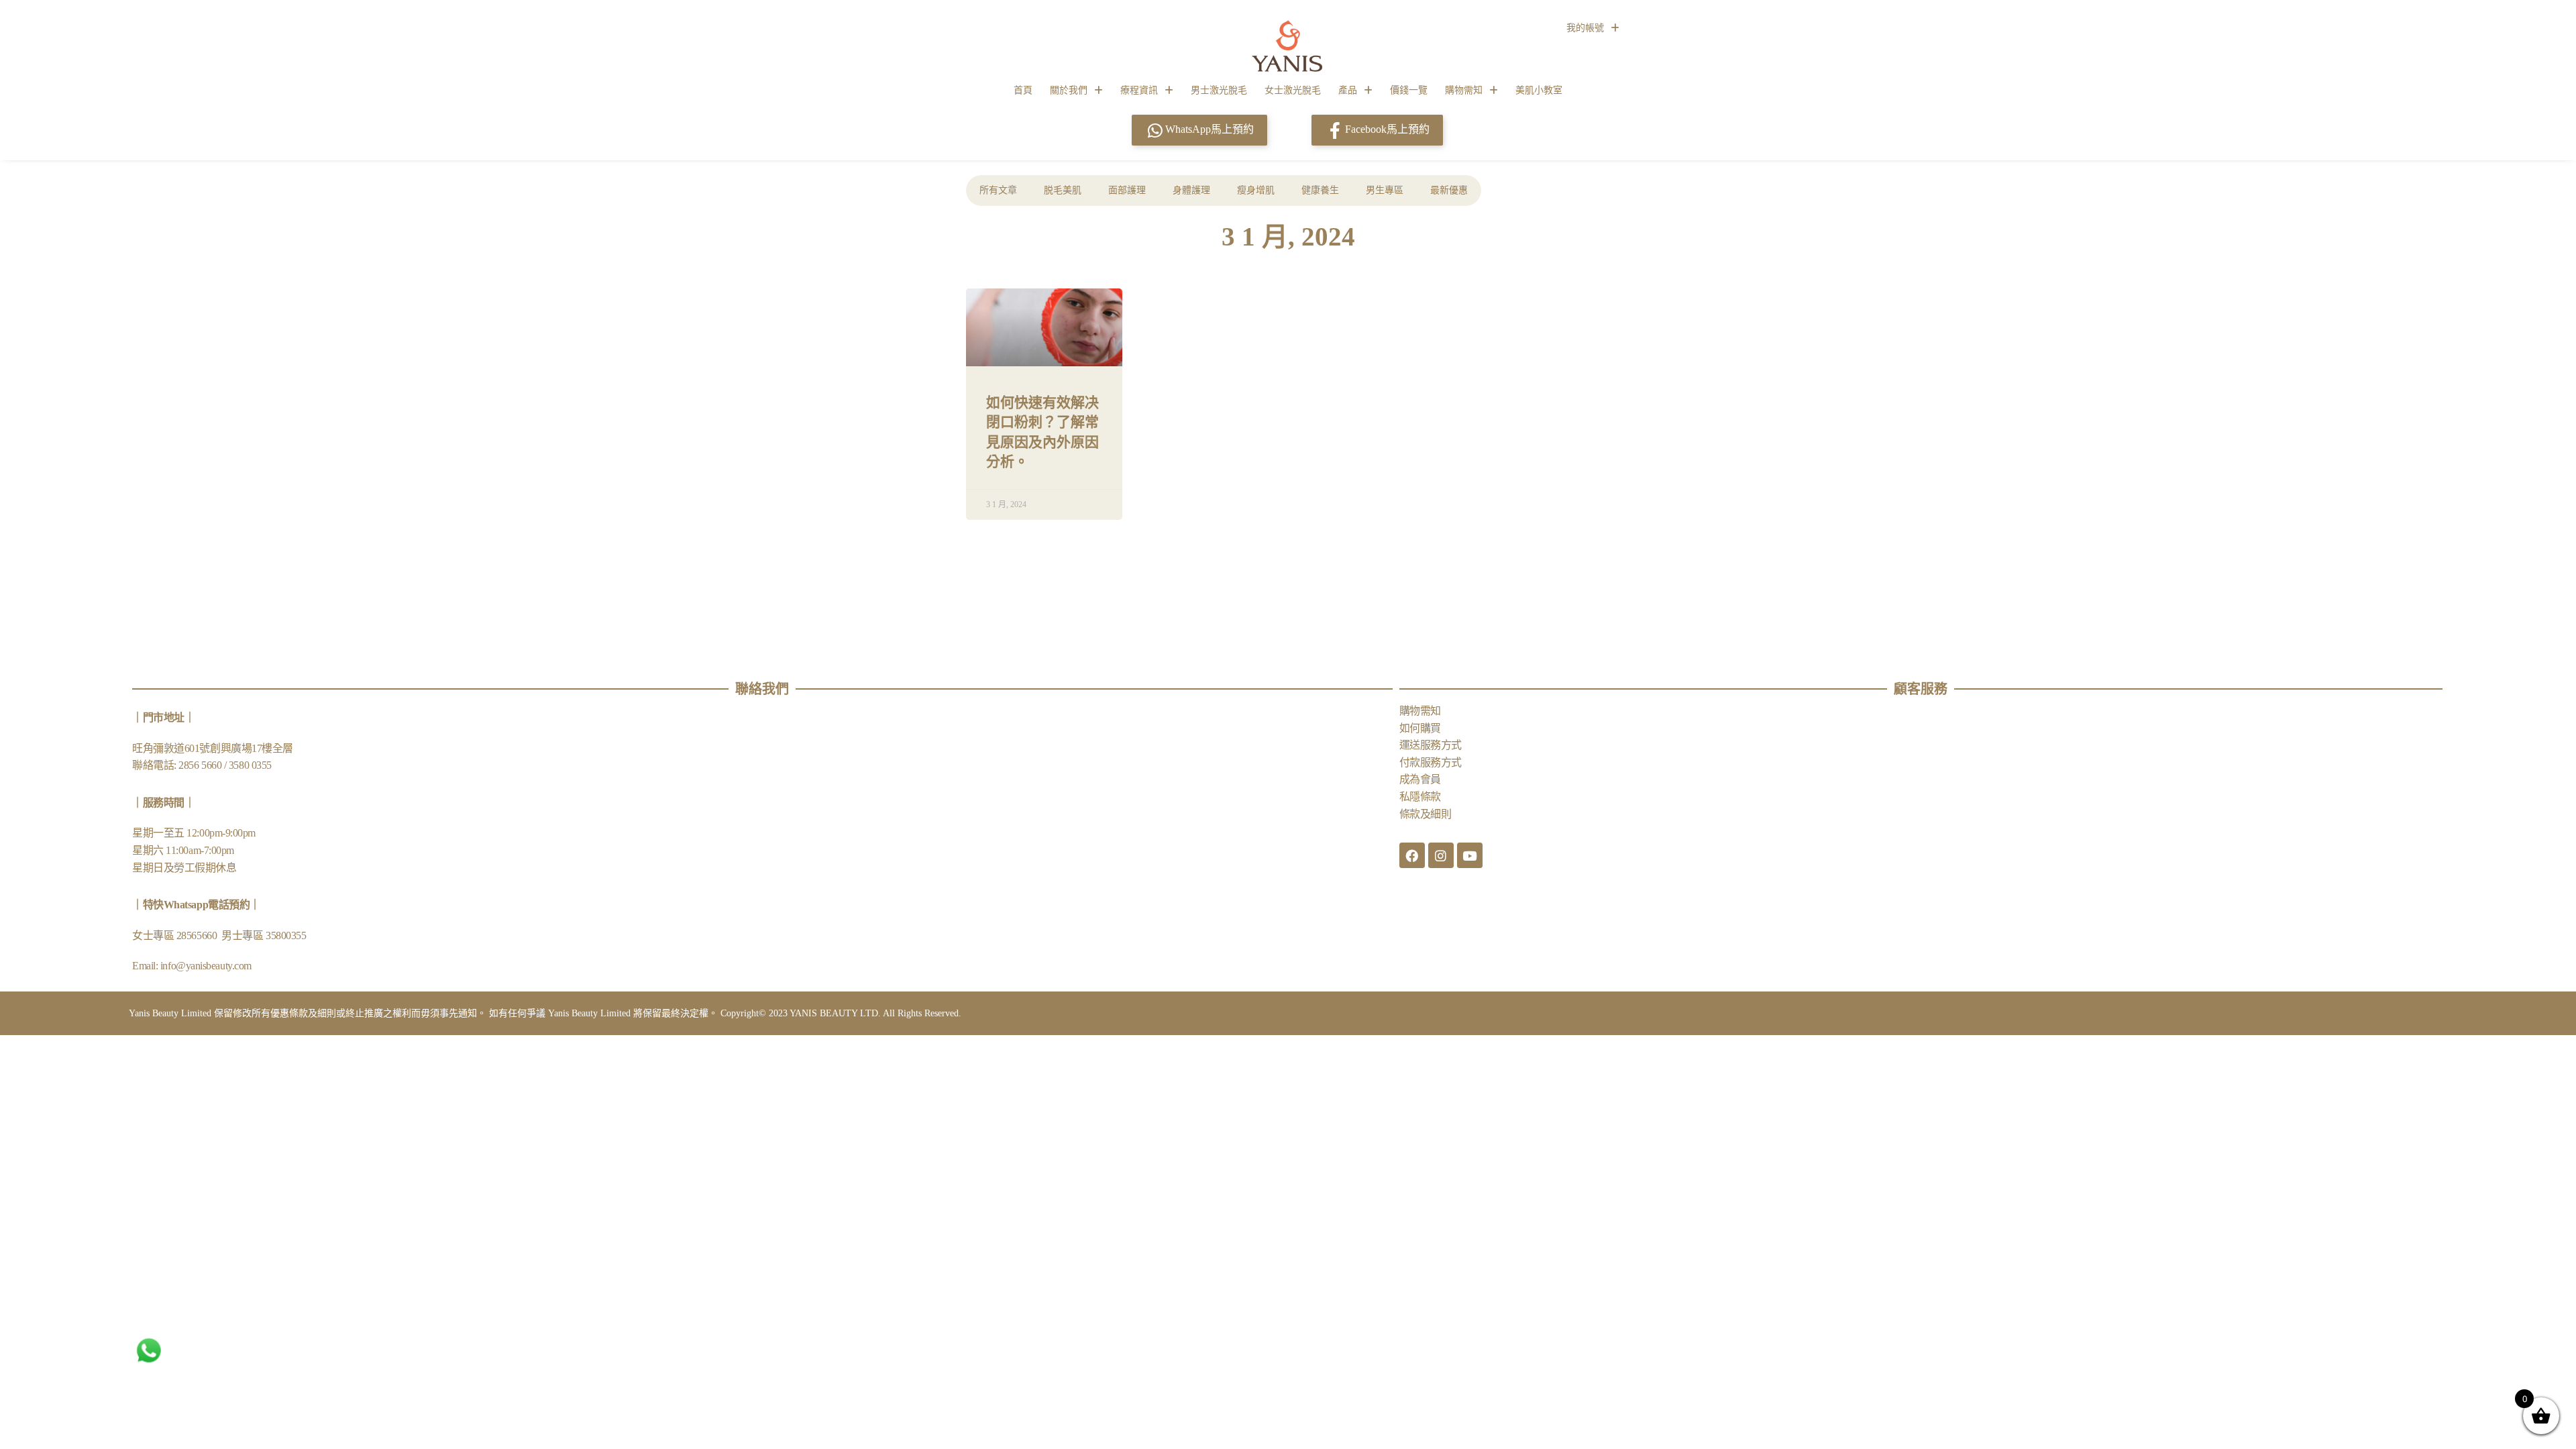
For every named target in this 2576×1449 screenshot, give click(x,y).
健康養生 (1320, 190)
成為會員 (1420, 779)
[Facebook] (1412, 855)
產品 (1348, 90)
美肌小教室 (1539, 90)
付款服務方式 (1431, 762)
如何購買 (1420, 728)
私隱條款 (1420, 797)
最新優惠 (1449, 190)
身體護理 (1191, 190)
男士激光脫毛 (1219, 90)
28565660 (198, 935)
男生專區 (1385, 190)
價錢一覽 (1409, 90)
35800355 (286, 935)
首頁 (1023, 90)
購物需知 (1464, 90)
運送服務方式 (1431, 745)
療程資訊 (1139, 90)
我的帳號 (1585, 28)
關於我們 (1069, 90)
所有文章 (998, 190)
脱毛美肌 (1063, 190)
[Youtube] (1470, 855)
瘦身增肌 (1256, 190)
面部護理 (1127, 190)
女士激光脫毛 (1293, 90)
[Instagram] (1441, 855)
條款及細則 (1426, 814)
